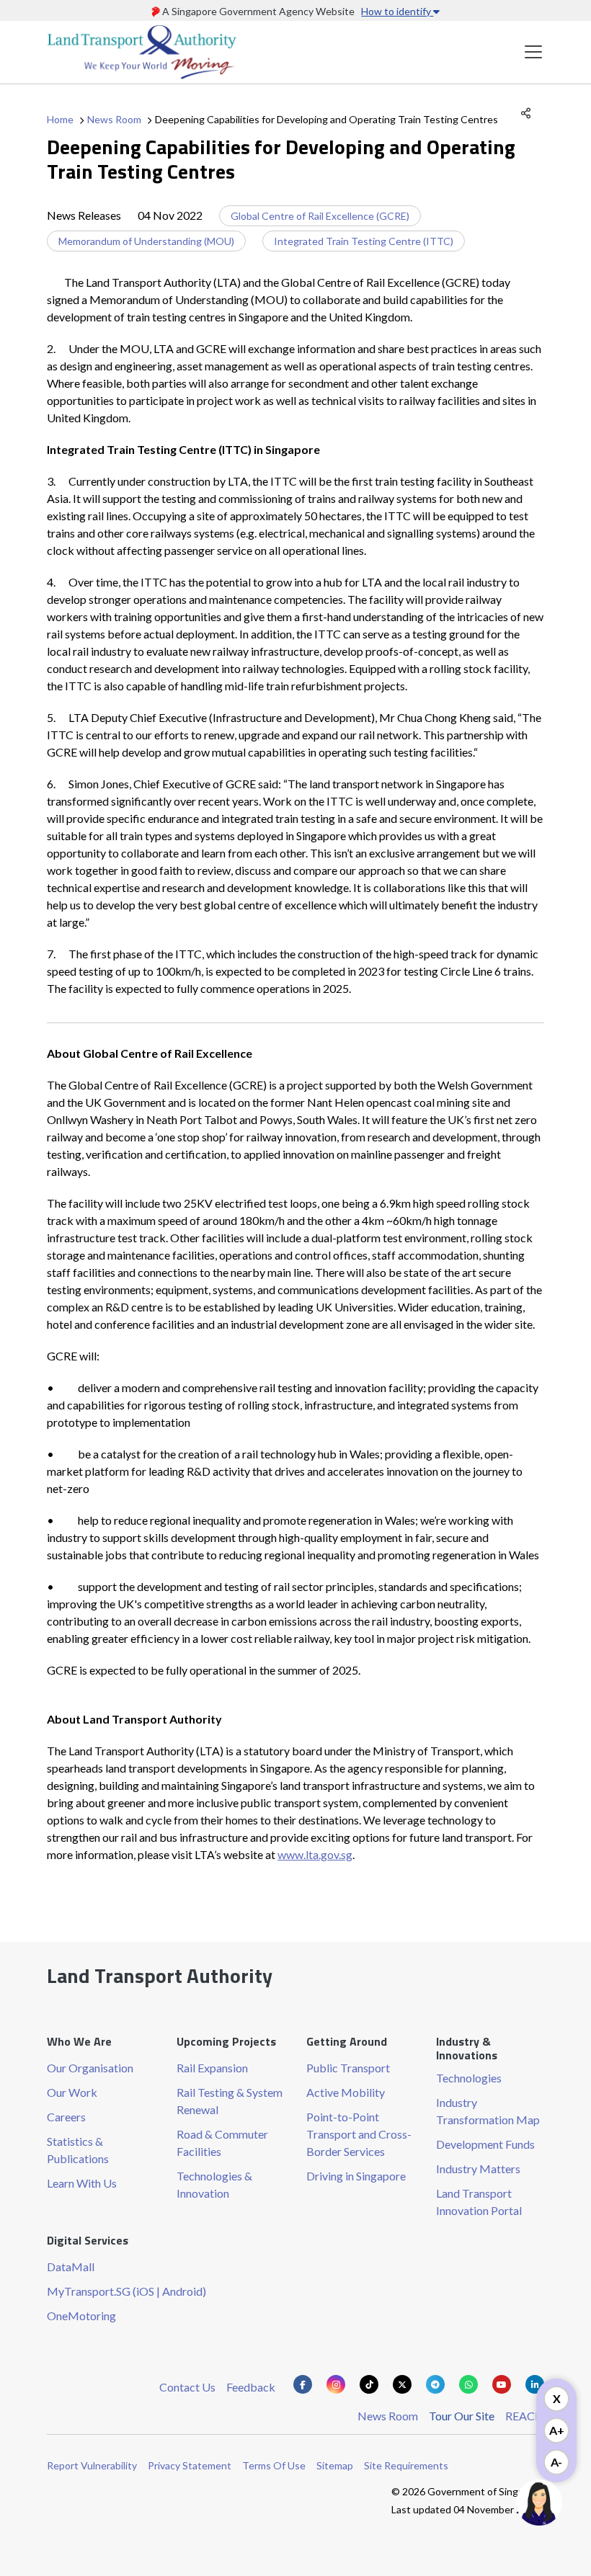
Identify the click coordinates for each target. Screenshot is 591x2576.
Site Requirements (406, 2465)
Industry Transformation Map (488, 2111)
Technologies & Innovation (214, 2184)
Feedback (251, 2387)
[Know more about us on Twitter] (402, 2384)
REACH (525, 2416)
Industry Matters (478, 2169)
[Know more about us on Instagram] (336, 2384)
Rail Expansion (212, 2068)
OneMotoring (81, 2316)
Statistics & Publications (78, 2150)
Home (60, 119)
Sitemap (335, 2465)
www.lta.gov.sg (315, 1854)
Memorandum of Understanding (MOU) (146, 241)
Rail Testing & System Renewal (230, 2101)
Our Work (72, 2092)
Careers (66, 2117)
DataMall (71, 2267)
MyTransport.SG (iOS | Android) (126, 2291)
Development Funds (485, 2144)
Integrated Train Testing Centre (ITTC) (364, 241)
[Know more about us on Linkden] (535, 2384)
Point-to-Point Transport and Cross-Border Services (359, 2134)
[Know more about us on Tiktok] (369, 2384)
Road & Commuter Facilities (222, 2143)
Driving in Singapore (356, 2176)
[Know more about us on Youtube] (502, 2384)
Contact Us (187, 2387)
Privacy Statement (190, 2465)
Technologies (469, 2078)
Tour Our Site (462, 2416)
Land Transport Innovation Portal (479, 2202)
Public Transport (348, 2068)
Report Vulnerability (92, 2465)
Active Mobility (346, 2092)
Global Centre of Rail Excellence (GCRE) (320, 216)
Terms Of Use (274, 2465)
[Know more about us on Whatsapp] (468, 2384)
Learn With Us (82, 2183)
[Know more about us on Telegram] (435, 2384)
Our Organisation (90, 2068)
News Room (114, 119)
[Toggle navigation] (533, 52)
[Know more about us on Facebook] (303, 2384)
